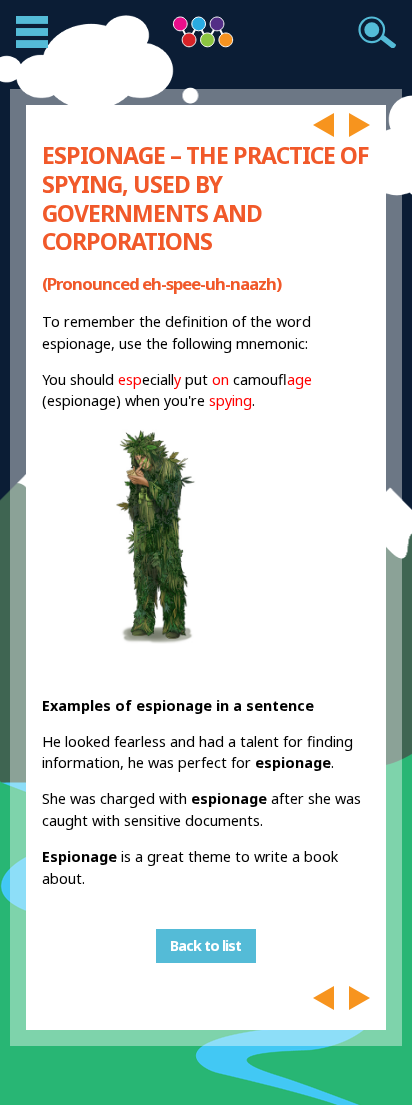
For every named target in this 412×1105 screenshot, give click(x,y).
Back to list (205, 946)
